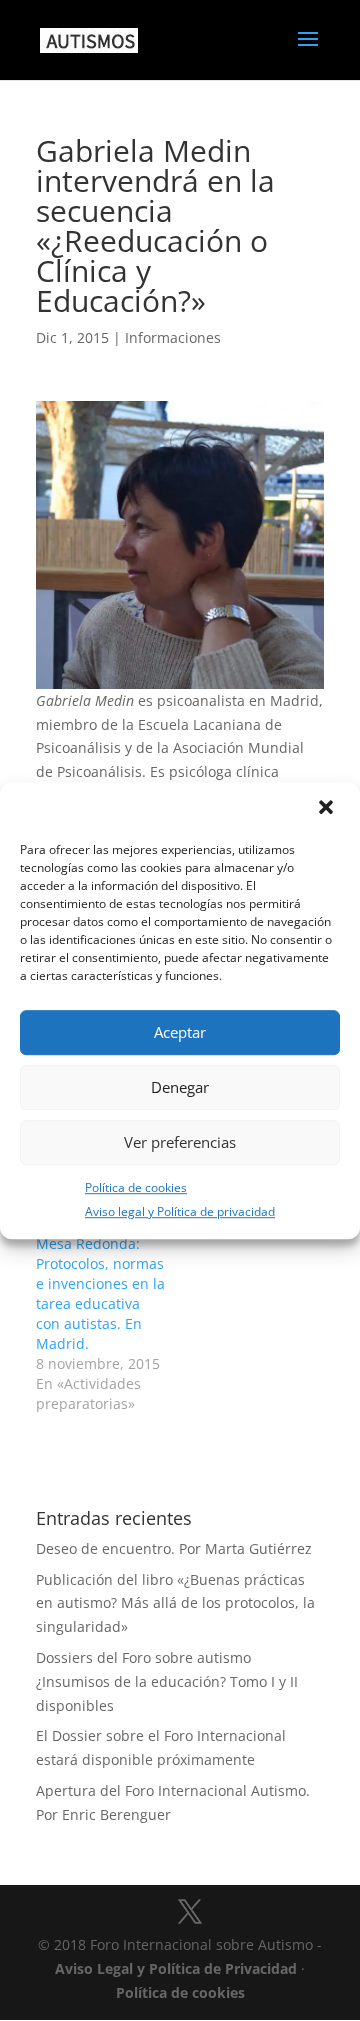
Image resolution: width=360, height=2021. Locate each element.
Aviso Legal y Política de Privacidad (176, 1968)
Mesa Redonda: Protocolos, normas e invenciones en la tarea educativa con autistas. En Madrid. (100, 1293)
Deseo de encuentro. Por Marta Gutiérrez (174, 1548)
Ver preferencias (180, 1142)
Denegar (180, 1087)
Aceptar (180, 1032)
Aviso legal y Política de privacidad (180, 1212)
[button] (328, 809)
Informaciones (173, 337)
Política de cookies (136, 1187)
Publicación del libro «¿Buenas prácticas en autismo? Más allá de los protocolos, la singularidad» (175, 1603)
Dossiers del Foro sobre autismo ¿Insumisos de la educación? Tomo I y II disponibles (167, 1681)
